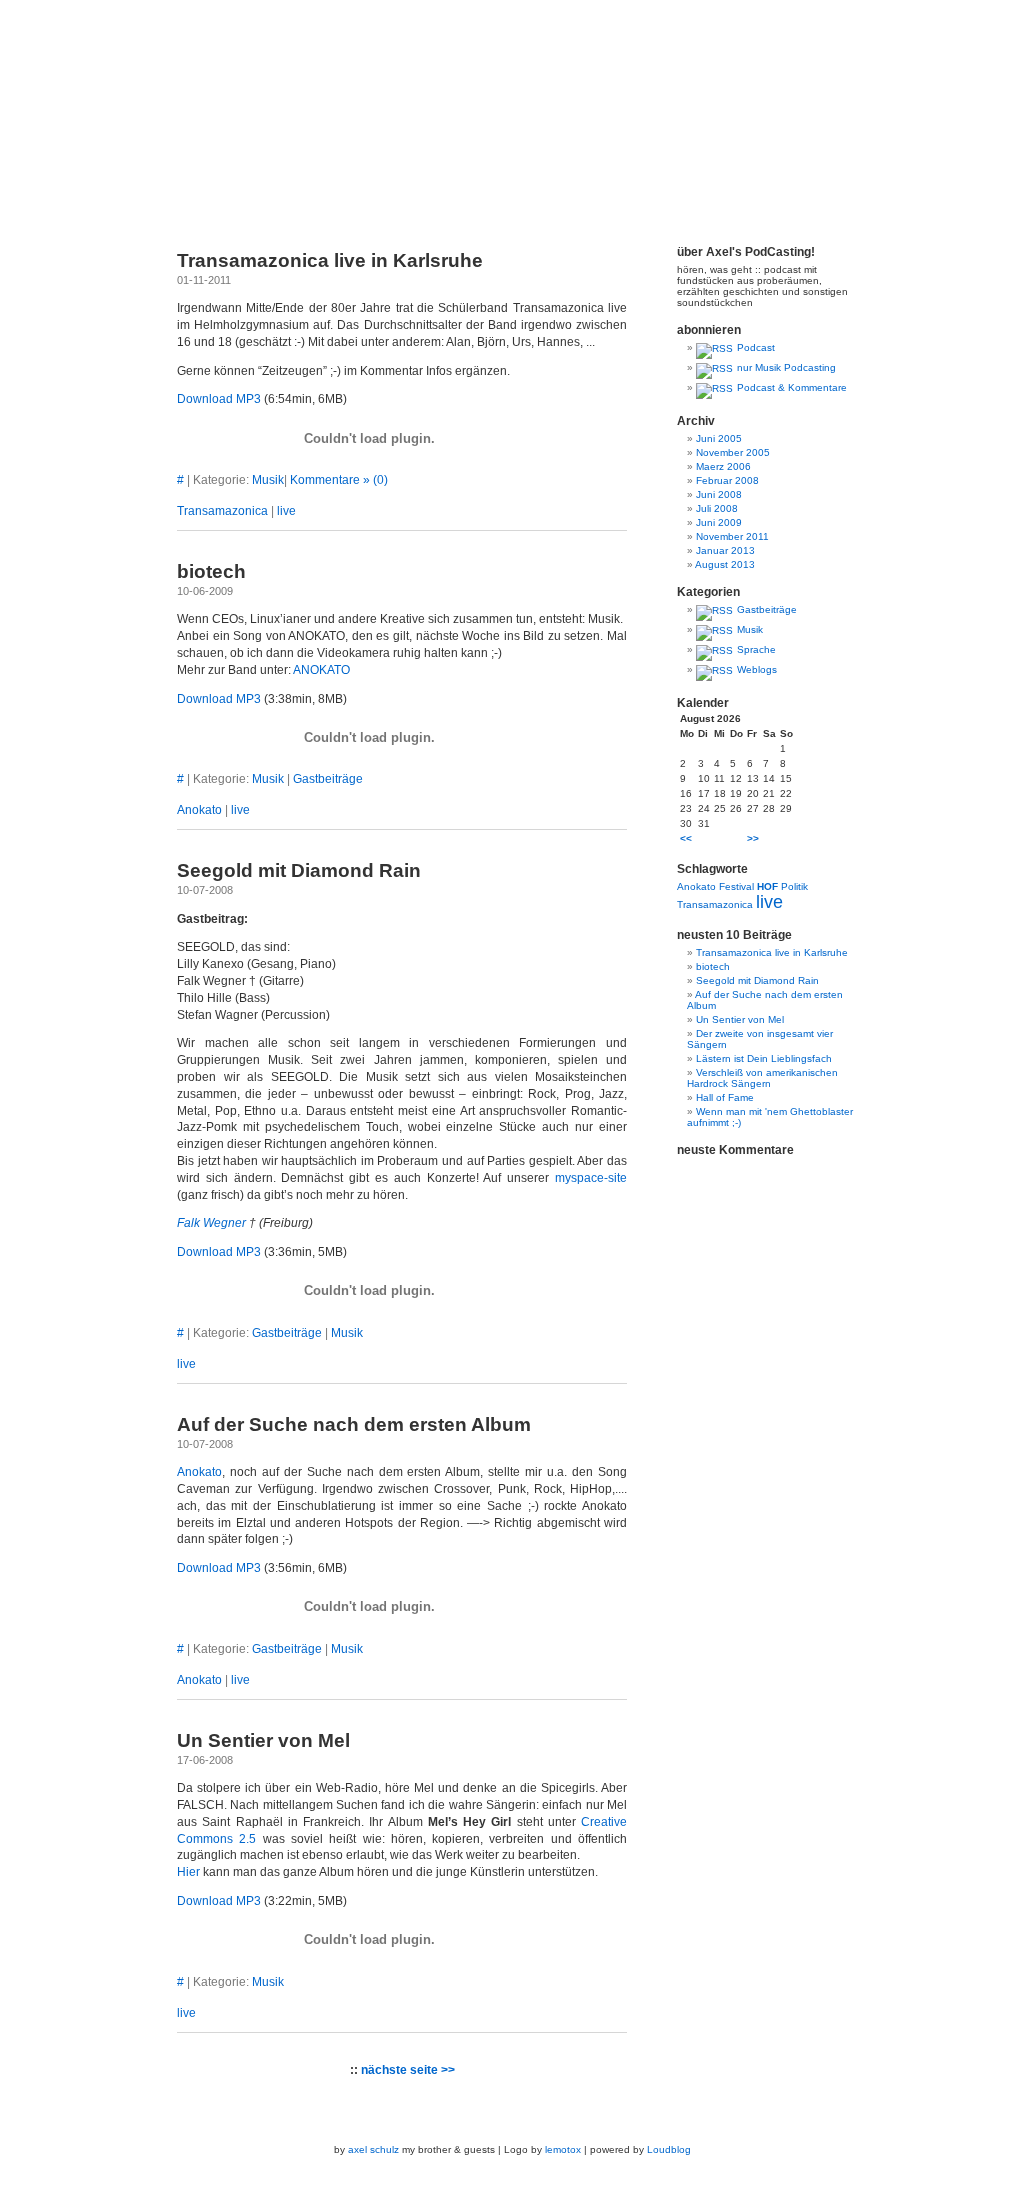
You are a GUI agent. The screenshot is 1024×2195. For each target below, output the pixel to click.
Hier (188, 1872)
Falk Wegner (211, 1223)
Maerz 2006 (723, 466)
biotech (211, 571)
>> (753, 838)
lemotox (563, 2149)
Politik (794, 886)
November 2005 (733, 452)
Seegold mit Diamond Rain (299, 870)
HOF (767, 886)
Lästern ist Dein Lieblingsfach (764, 1058)
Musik (268, 480)
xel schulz (376, 2149)
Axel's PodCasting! (512, 120)
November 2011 (732, 536)
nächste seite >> (408, 2070)
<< (686, 838)
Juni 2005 (719, 438)
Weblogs (757, 669)
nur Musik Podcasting (786, 367)
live (286, 511)
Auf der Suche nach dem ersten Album (354, 1424)
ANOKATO (321, 670)
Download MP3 (219, 399)
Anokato (199, 810)
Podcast (756, 347)
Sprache (756, 649)
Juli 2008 (717, 508)
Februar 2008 (727, 480)
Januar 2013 (725, 550)
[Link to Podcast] (715, 347)
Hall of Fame (725, 1097)
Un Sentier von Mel (263, 1740)
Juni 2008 (719, 494)
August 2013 (725, 564)
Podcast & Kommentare (792, 387)
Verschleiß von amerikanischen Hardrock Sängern (762, 1078)
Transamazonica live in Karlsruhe (330, 260)
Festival (736, 886)
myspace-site (591, 1178)
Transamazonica (222, 511)
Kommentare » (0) (339, 480)
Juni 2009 (719, 522)
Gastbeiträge (328, 779)
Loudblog (669, 2149)
